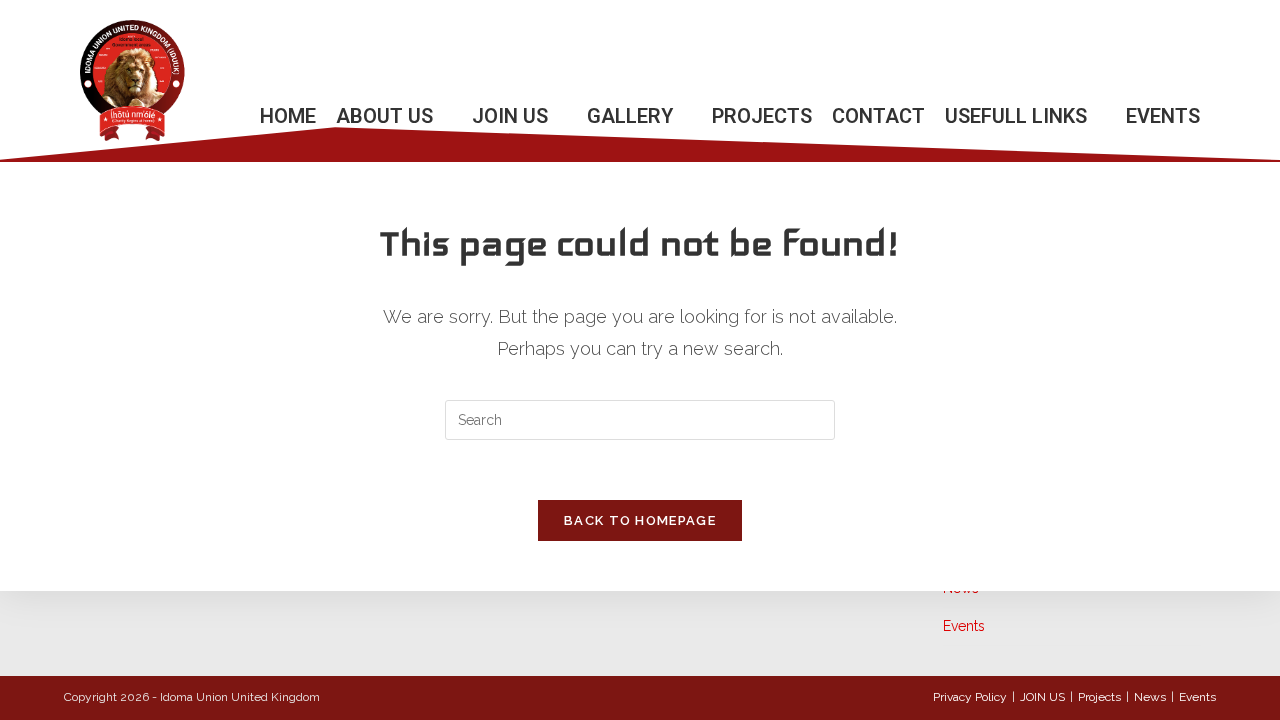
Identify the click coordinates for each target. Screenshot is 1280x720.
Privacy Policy (970, 697)
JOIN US (1042, 697)
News (1150, 697)
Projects (1099, 697)
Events (964, 626)
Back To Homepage (640, 520)
